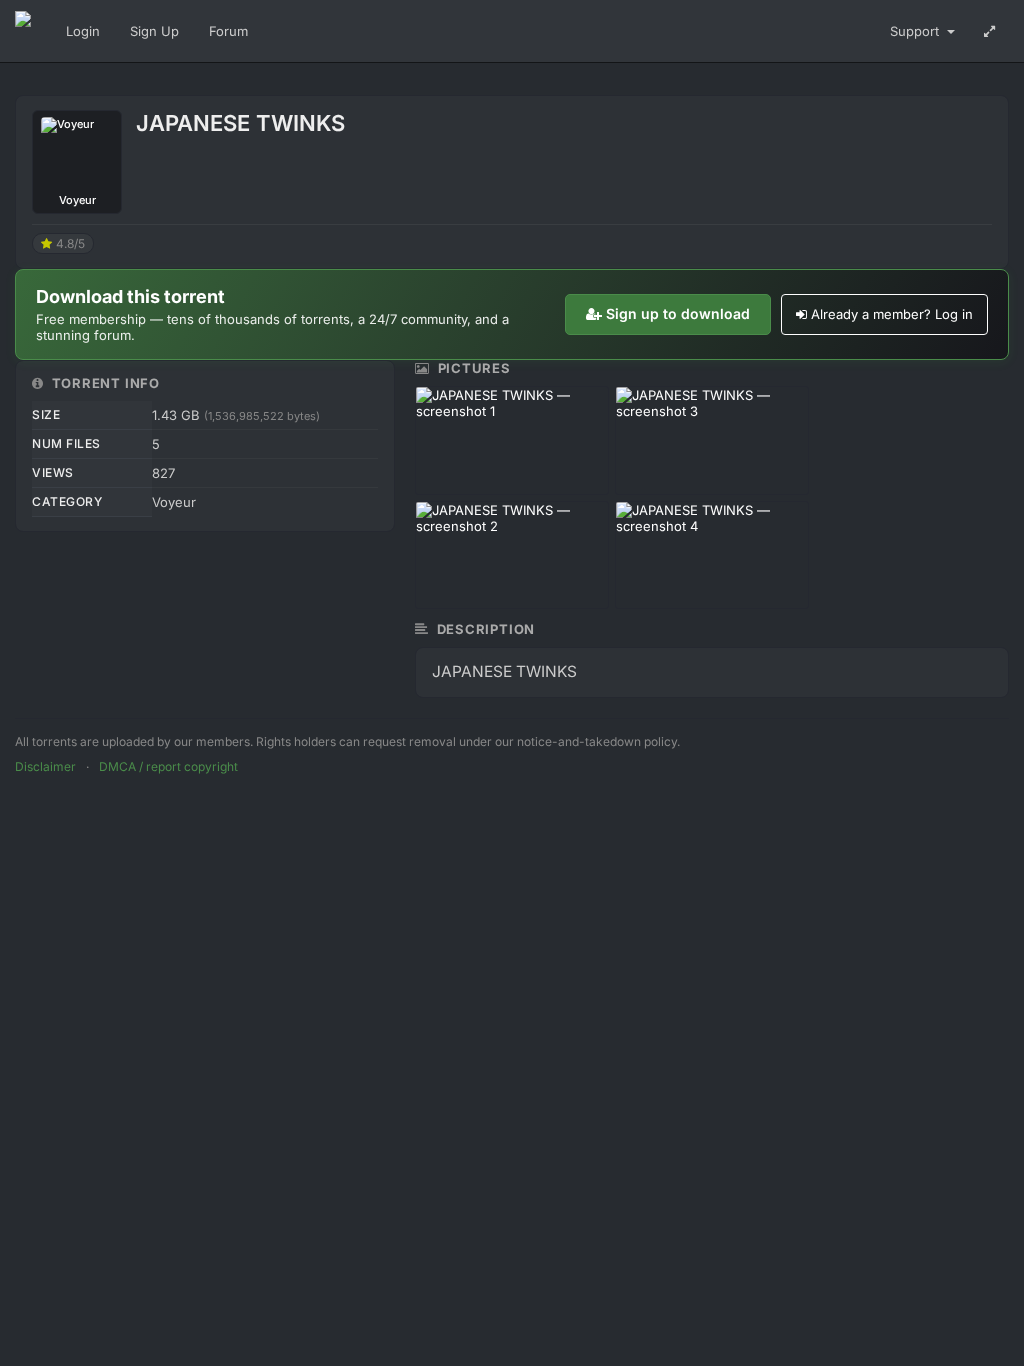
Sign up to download (678, 313)
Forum (228, 31)
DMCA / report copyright (168, 766)
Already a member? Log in (892, 314)
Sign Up (154, 31)
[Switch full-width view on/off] (989, 31)
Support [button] (916, 31)
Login (83, 31)
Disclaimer (45, 766)
